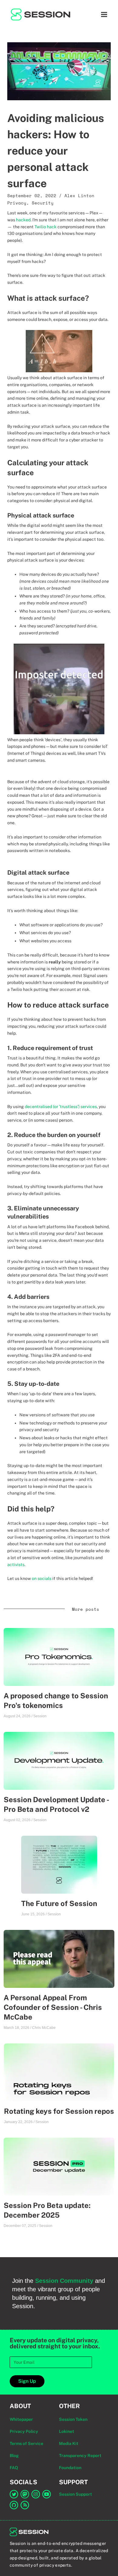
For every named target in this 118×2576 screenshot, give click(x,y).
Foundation (70, 2468)
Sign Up (27, 2381)
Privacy (17, 203)
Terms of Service (26, 2443)
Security (43, 203)
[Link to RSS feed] (25, 2505)
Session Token (73, 2419)
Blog (14, 2456)
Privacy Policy (24, 2431)
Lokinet (67, 2431)
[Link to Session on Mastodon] (25, 2494)
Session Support (75, 2494)
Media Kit (69, 2443)
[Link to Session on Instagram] (36, 2494)
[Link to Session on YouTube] (47, 2494)
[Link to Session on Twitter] (14, 2494)
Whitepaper (21, 2419)
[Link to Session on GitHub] (14, 2505)
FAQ (14, 2468)
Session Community (64, 2281)
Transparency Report (80, 2456)
